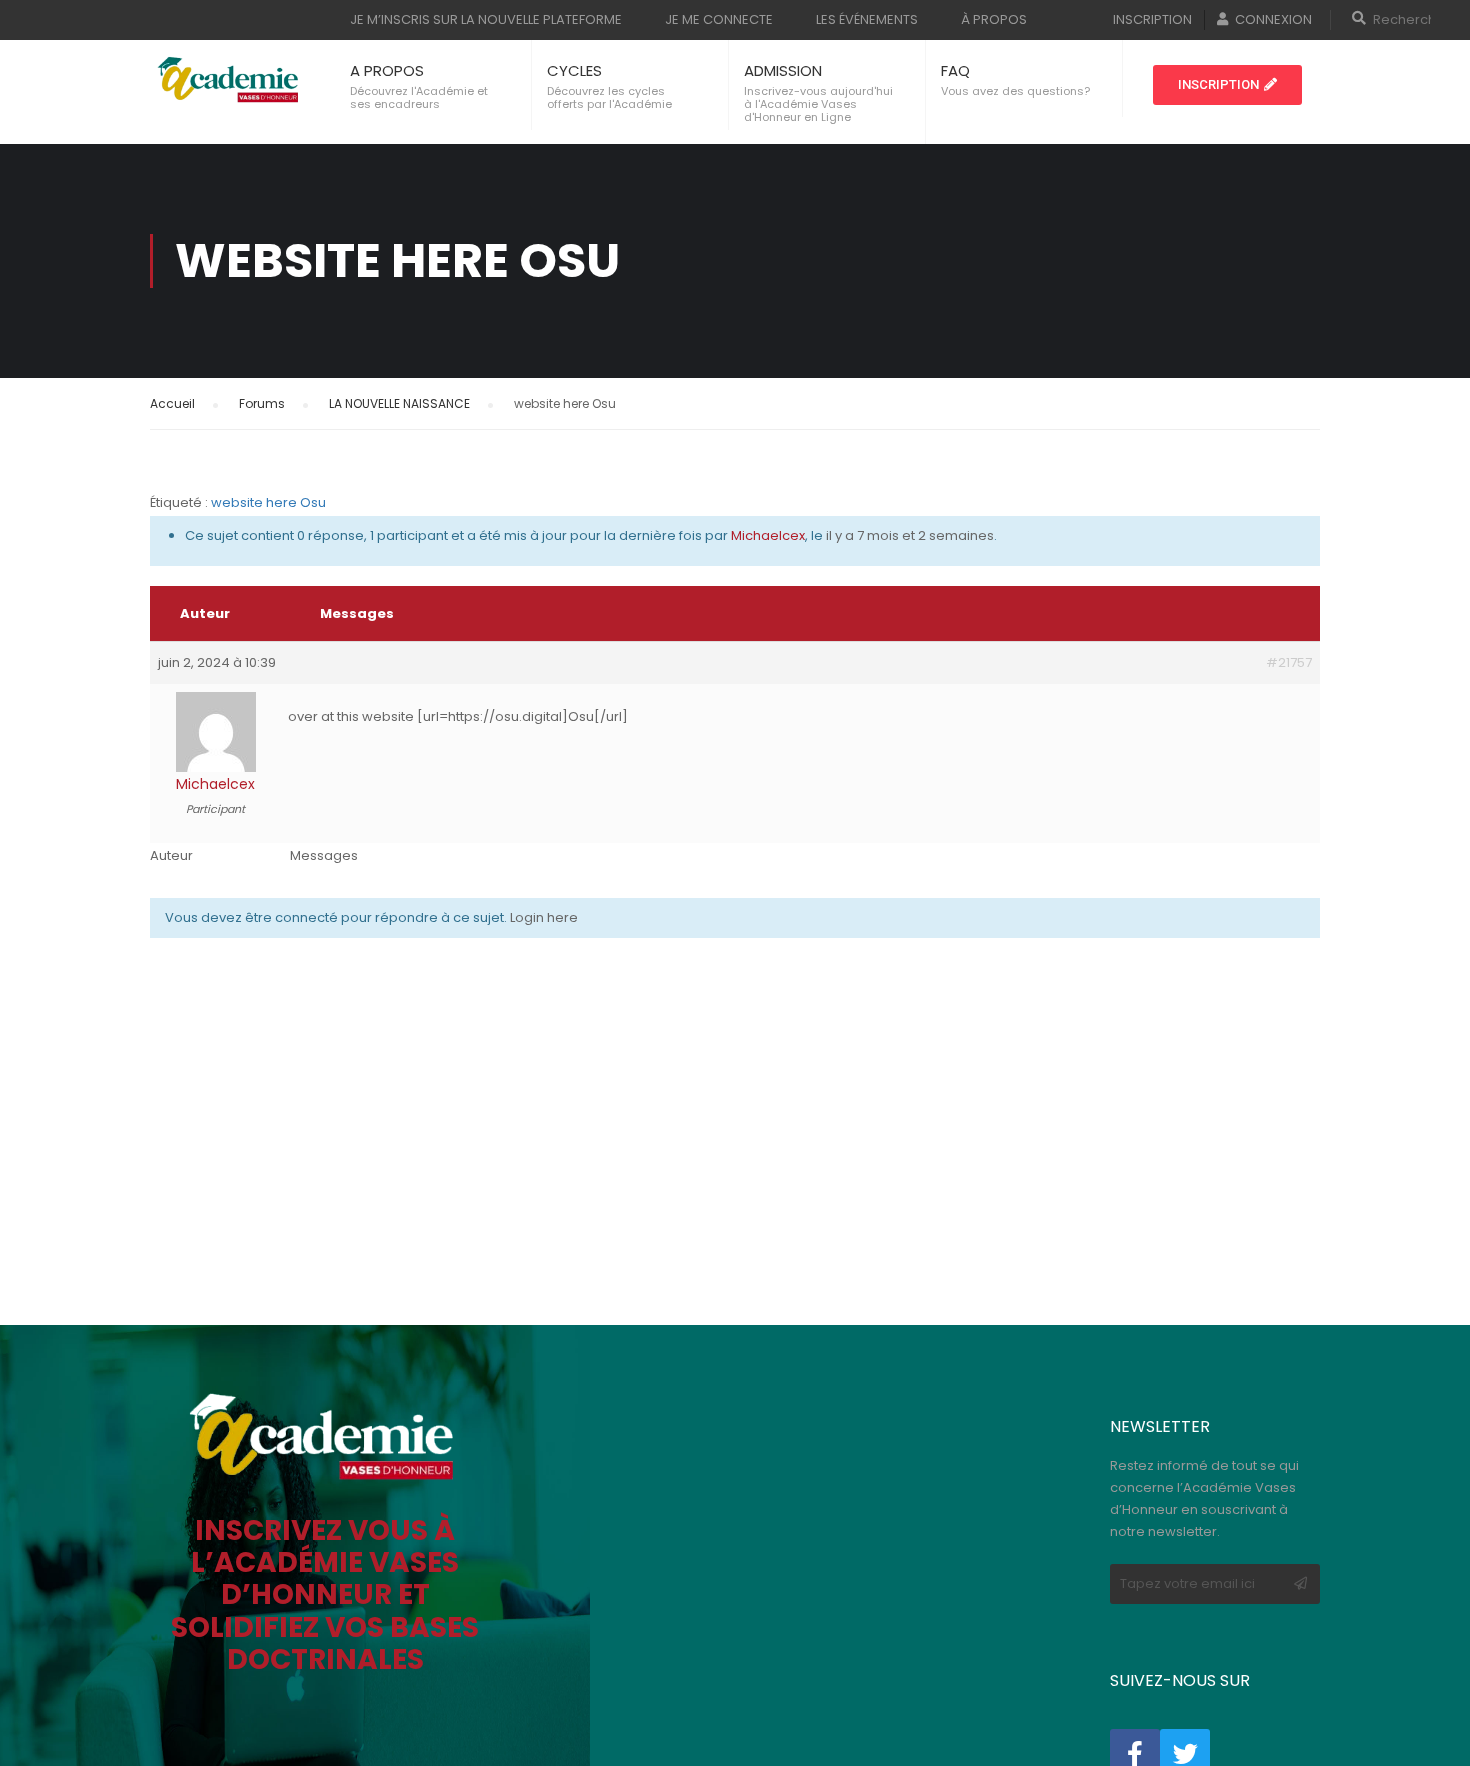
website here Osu (268, 502)
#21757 (1289, 662)
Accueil (172, 403)
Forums (262, 403)
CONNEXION (1273, 19)
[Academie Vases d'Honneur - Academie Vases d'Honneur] (230, 80)
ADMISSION (783, 70)
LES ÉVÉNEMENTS (867, 19)
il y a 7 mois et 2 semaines (910, 535)
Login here (544, 917)
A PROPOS (387, 70)
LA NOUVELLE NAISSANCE (399, 403)
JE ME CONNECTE (719, 19)
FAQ (955, 70)
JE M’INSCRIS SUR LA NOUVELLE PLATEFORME (486, 19)
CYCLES (574, 70)
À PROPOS (994, 19)
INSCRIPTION (1152, 19)
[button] (1227, 85)
